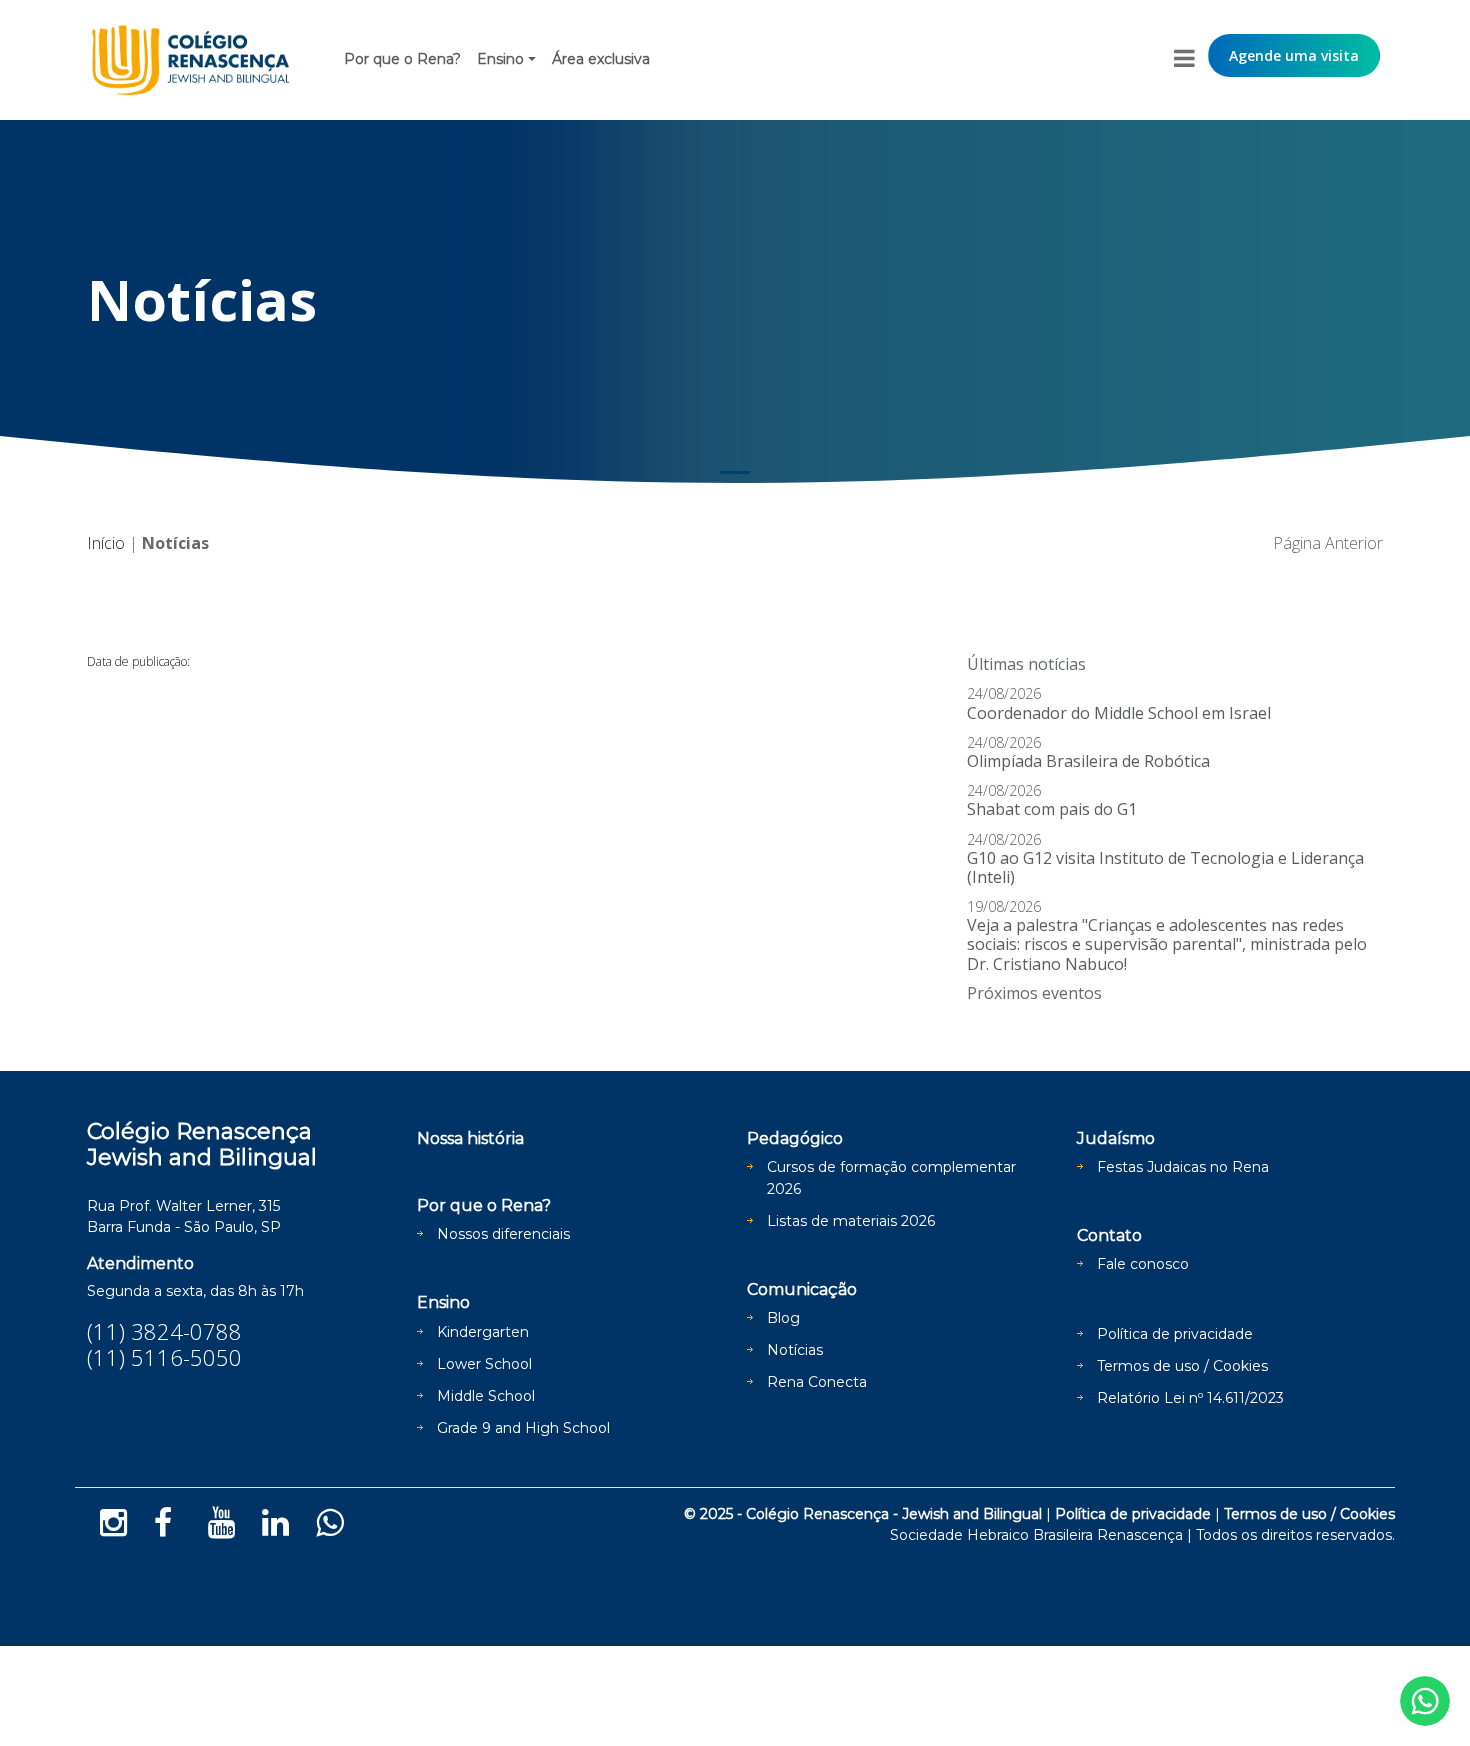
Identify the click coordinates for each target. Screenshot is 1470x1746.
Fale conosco (1143, 1264)
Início (106, 543)
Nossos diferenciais (503, 1234)
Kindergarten (483, 1332)
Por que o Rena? (402, 59)
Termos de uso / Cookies (1182, 1366)
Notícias (795, 1350)
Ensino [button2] (500, 59)
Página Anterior (1328, 543)
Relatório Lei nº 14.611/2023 (1190, 1398)
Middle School (486, 1396)
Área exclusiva (601, 59)
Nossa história (470, 1138)
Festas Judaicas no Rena (1183, 1167)
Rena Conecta (817, 1382)
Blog (783, 1318)
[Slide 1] (735, 472)
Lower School (484, 1364)
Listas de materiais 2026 (851, 1221)
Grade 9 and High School (523, 1428)
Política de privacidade (1175, 1334)
